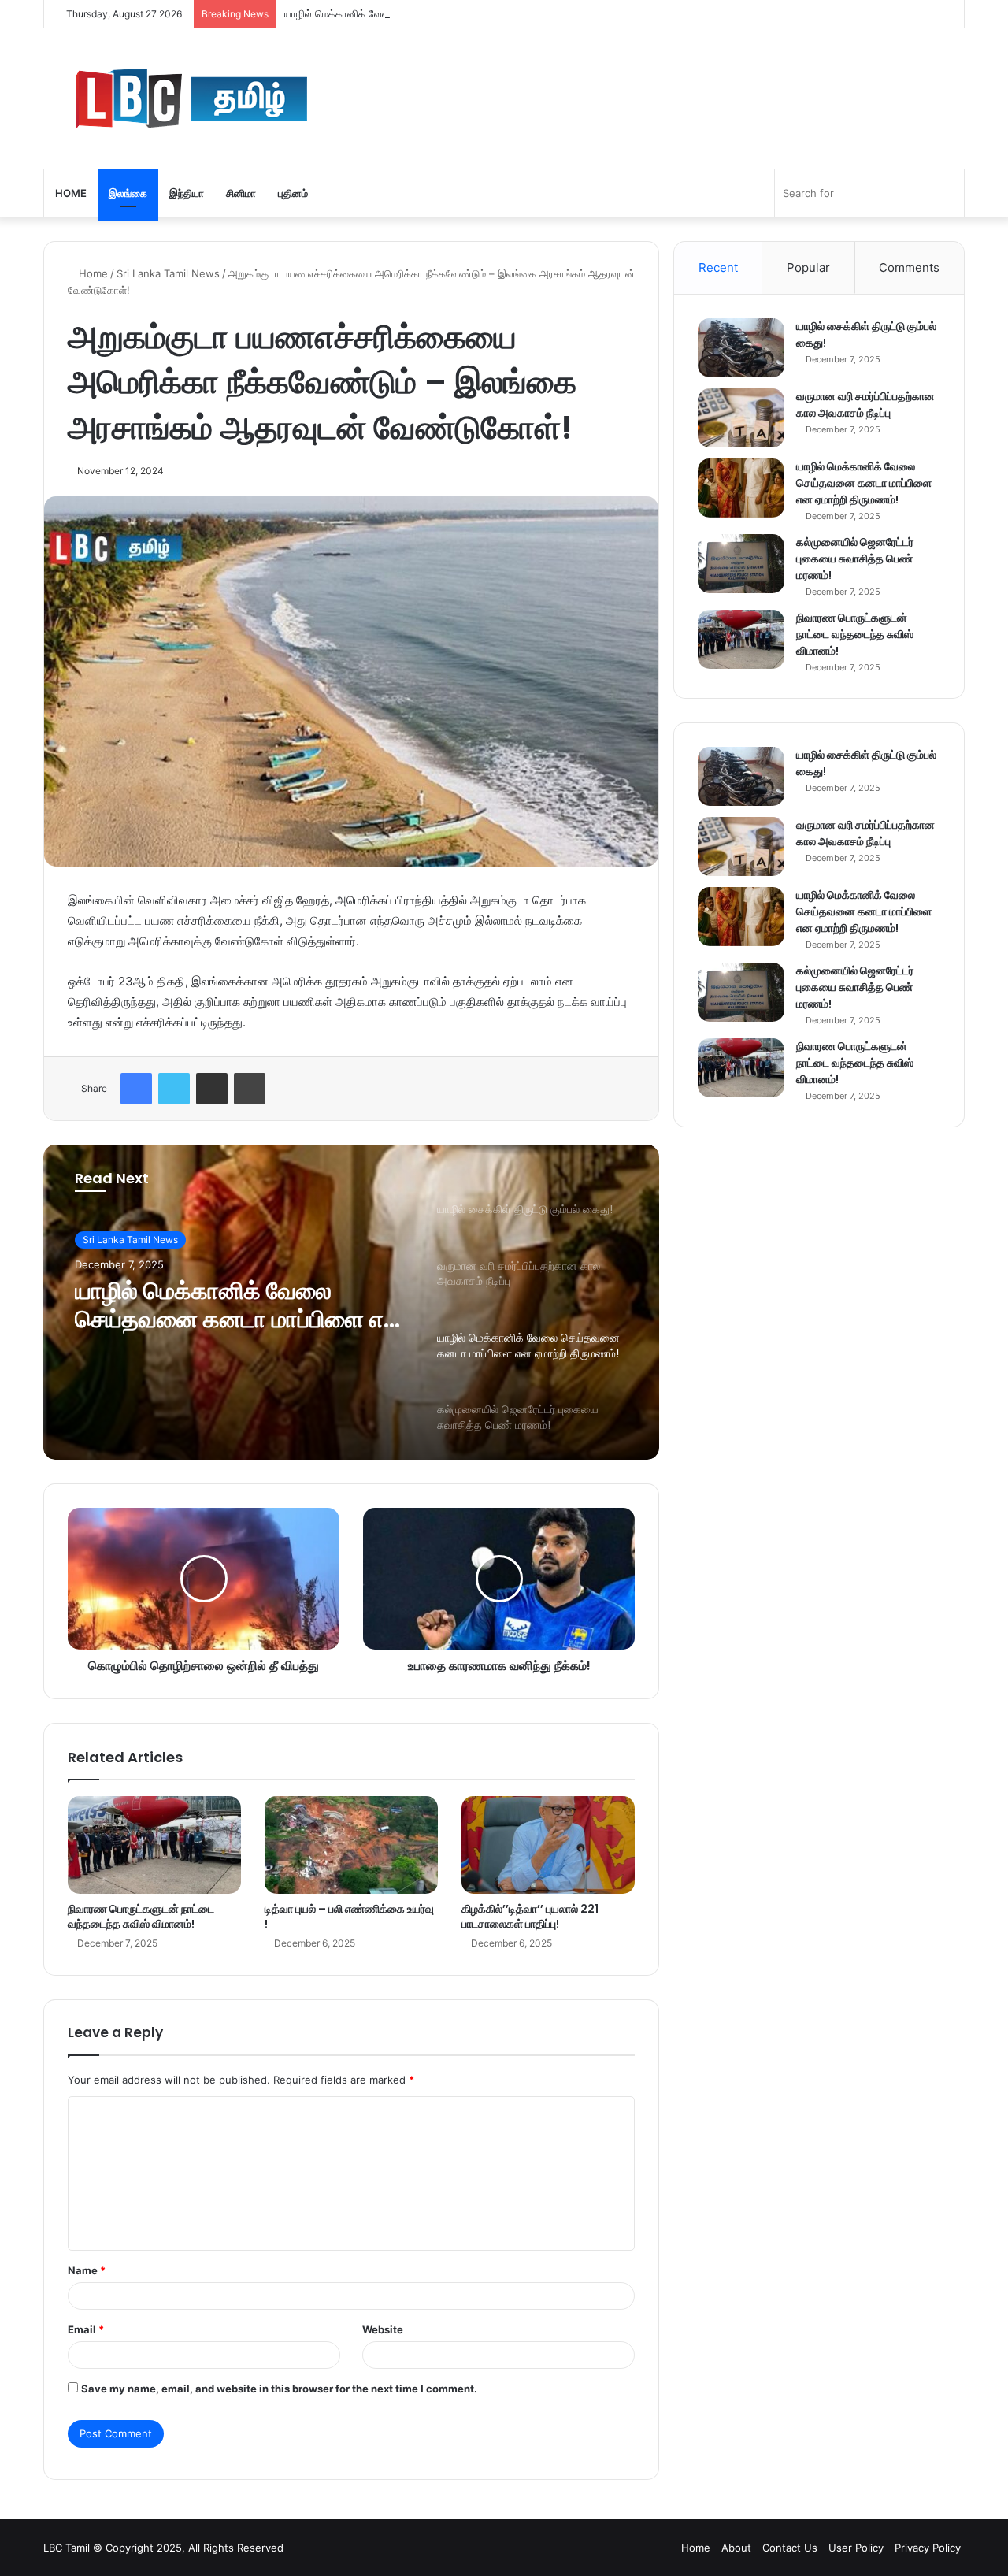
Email (86, 2329)
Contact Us (790, 2548)
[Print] (250, 1089)
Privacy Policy (928, 2548)
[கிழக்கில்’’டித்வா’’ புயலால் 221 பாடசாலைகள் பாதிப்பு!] (548, 1845)
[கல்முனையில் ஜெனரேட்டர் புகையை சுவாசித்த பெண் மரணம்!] (741, 564)
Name (87, 2270)
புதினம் (293, 193)
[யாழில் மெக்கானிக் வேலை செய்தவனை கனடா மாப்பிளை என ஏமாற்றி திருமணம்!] (741, 488)
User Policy (856, 2548)
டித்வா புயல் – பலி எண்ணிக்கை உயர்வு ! (349, 1916)
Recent (718, 267)
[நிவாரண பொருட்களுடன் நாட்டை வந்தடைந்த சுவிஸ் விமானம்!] (154, 1845)
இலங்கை (128, 193)
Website (383, 2329)
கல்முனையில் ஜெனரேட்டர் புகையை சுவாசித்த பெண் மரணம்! (855, 559)
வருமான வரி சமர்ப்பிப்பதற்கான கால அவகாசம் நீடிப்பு (865, 405)
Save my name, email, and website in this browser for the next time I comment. (279, 2389)
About (736, 2548)
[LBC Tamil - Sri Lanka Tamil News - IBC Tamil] (279, 98)
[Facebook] (136, 1089)
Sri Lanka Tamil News (168, 273)
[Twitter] (174, 1089)
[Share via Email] (212, 1089)
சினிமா (241, 193)
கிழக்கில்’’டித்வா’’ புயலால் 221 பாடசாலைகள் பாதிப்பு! (530, 1916)
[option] (351, 1302)
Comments (909, 267)
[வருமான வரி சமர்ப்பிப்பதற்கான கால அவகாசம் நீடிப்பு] (741, 418)
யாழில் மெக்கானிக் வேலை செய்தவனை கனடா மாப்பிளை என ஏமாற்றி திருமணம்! (456, 13)
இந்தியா (187, 193)
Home (71, 193)
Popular (808, 267)
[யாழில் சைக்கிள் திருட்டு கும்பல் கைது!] (741, 348)
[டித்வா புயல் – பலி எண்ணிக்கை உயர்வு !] (351, 1845)
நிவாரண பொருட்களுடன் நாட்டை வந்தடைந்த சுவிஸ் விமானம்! (141, 1916)
